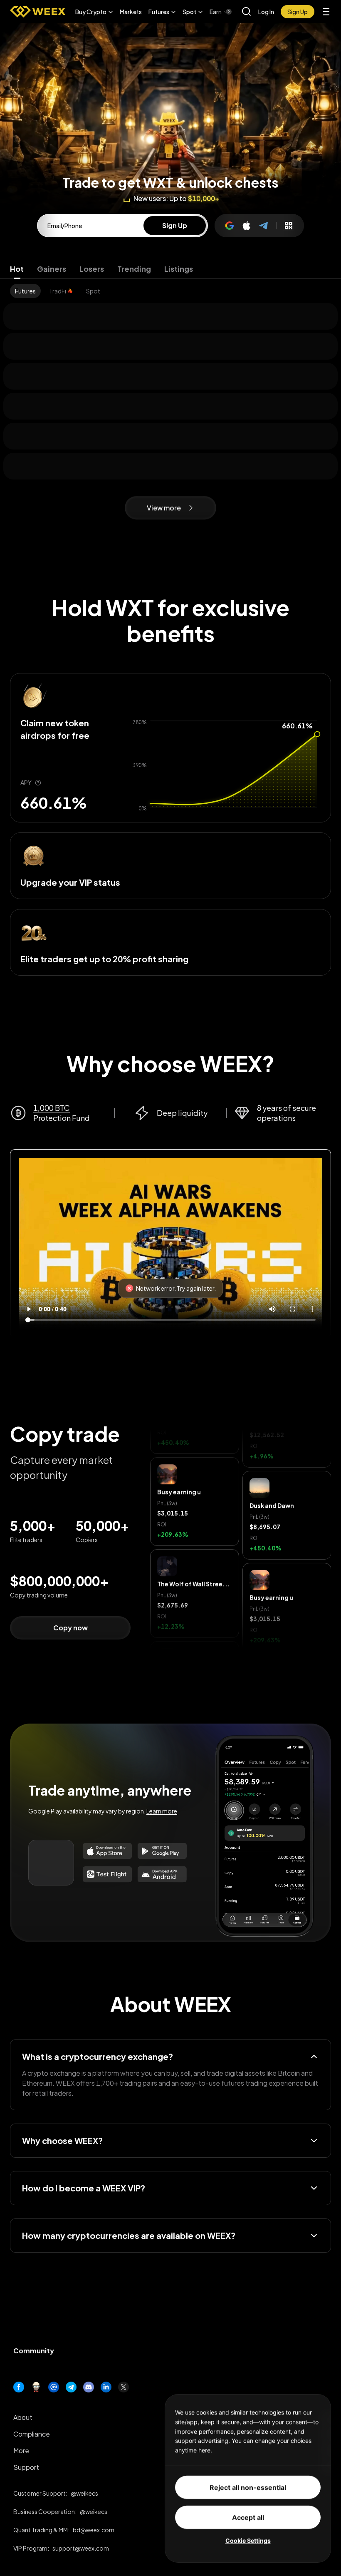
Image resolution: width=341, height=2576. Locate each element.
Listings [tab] (179, 269)
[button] (94, 12)
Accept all (248, 2517)
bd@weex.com (94, 2530)
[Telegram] (264, 226)
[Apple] (247, 226)
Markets (131, 12)
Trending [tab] (134, 269)
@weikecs (84, 2493)
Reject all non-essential (248, 2487)
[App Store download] (107, 1851)
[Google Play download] (162, 1851)
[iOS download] (107, 1874)
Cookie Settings (248, 2540)
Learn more (162, 1811)
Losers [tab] (92, 269)
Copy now (70, 1628)
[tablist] (170, 269)
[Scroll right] (222, 12)
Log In (266, 12)
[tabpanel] (170, 291)
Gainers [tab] (52, 269)
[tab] (25, 291)
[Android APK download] (162, 1874)
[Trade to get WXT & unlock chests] (170, 87)
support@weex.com (81, 2548)
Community (34, 2351)
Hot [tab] (17, 269)
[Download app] (289, 226)
